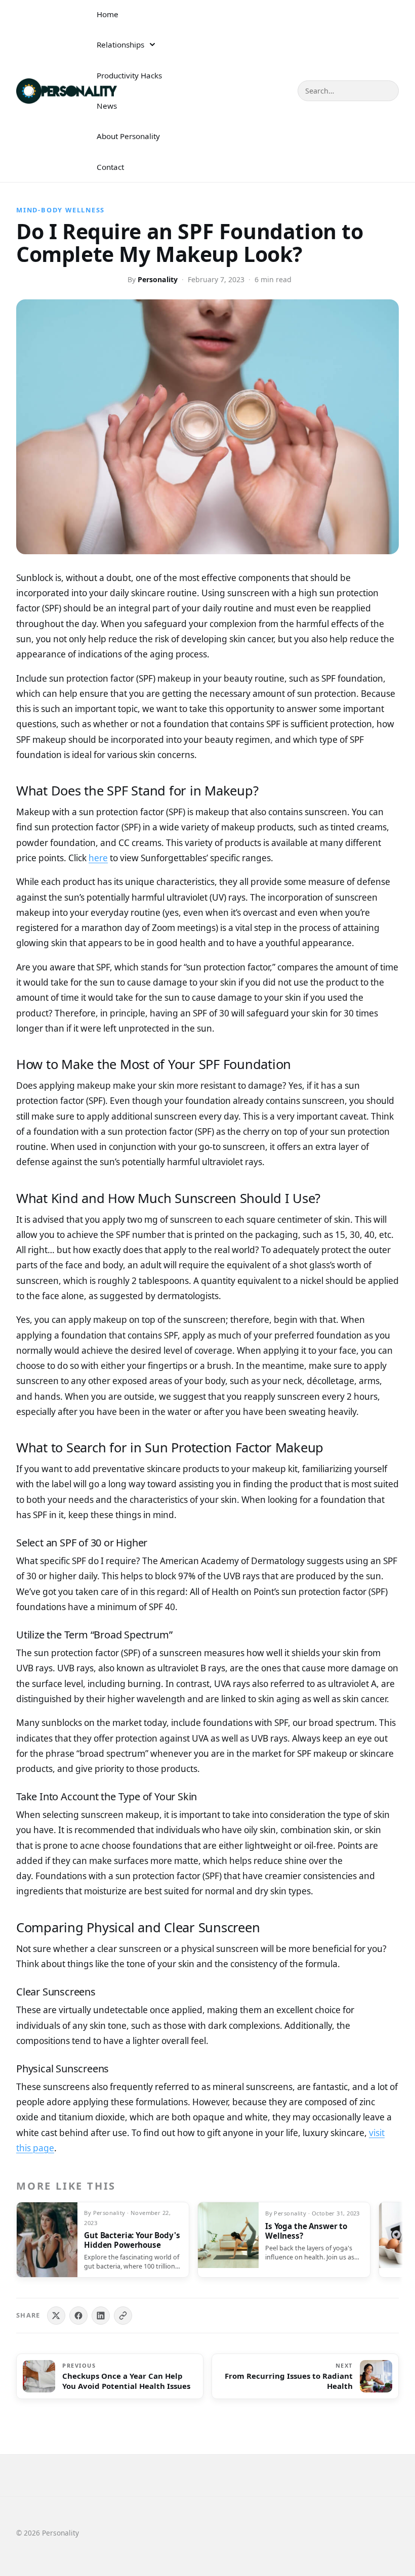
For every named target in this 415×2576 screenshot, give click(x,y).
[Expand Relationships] (152, 45)
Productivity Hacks (129, 75)
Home (108, 14)
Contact (110, 167)
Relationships (120, 45)
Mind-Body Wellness (60, 210)
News (107, 106)
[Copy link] (123, 2316)
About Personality (128, 136)
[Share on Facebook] (78, 2316)
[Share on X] (56, 2316)
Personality (158, 279)
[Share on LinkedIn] (101, 2316)
